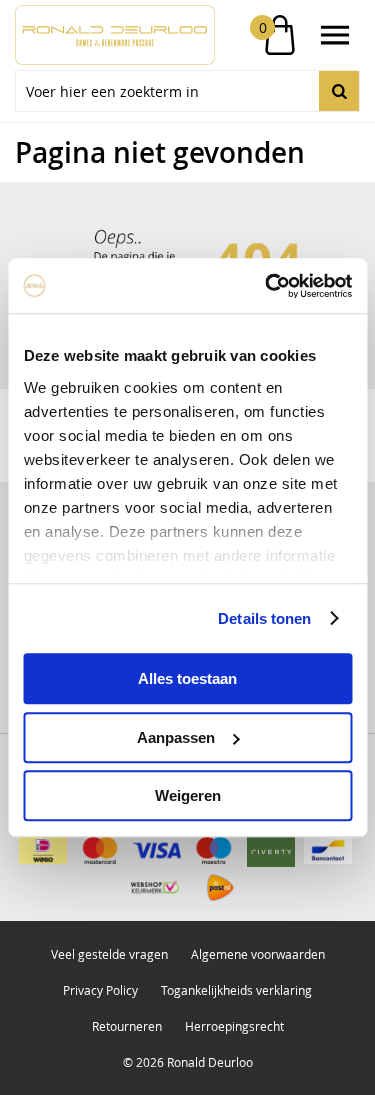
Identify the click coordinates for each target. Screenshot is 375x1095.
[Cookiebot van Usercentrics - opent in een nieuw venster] (267, 286)
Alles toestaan (187, 678)
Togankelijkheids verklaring (236, 990)
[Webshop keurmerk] (155, 887)
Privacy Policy (100, 990)
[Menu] (335, 35)
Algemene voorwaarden (258, 954)
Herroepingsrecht (234, 1026)
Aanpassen (176, 737)
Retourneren (127, 1026)
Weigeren (188, 795)
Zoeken (339, 91)
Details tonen (264, 618)
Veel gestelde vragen (109, 954)
